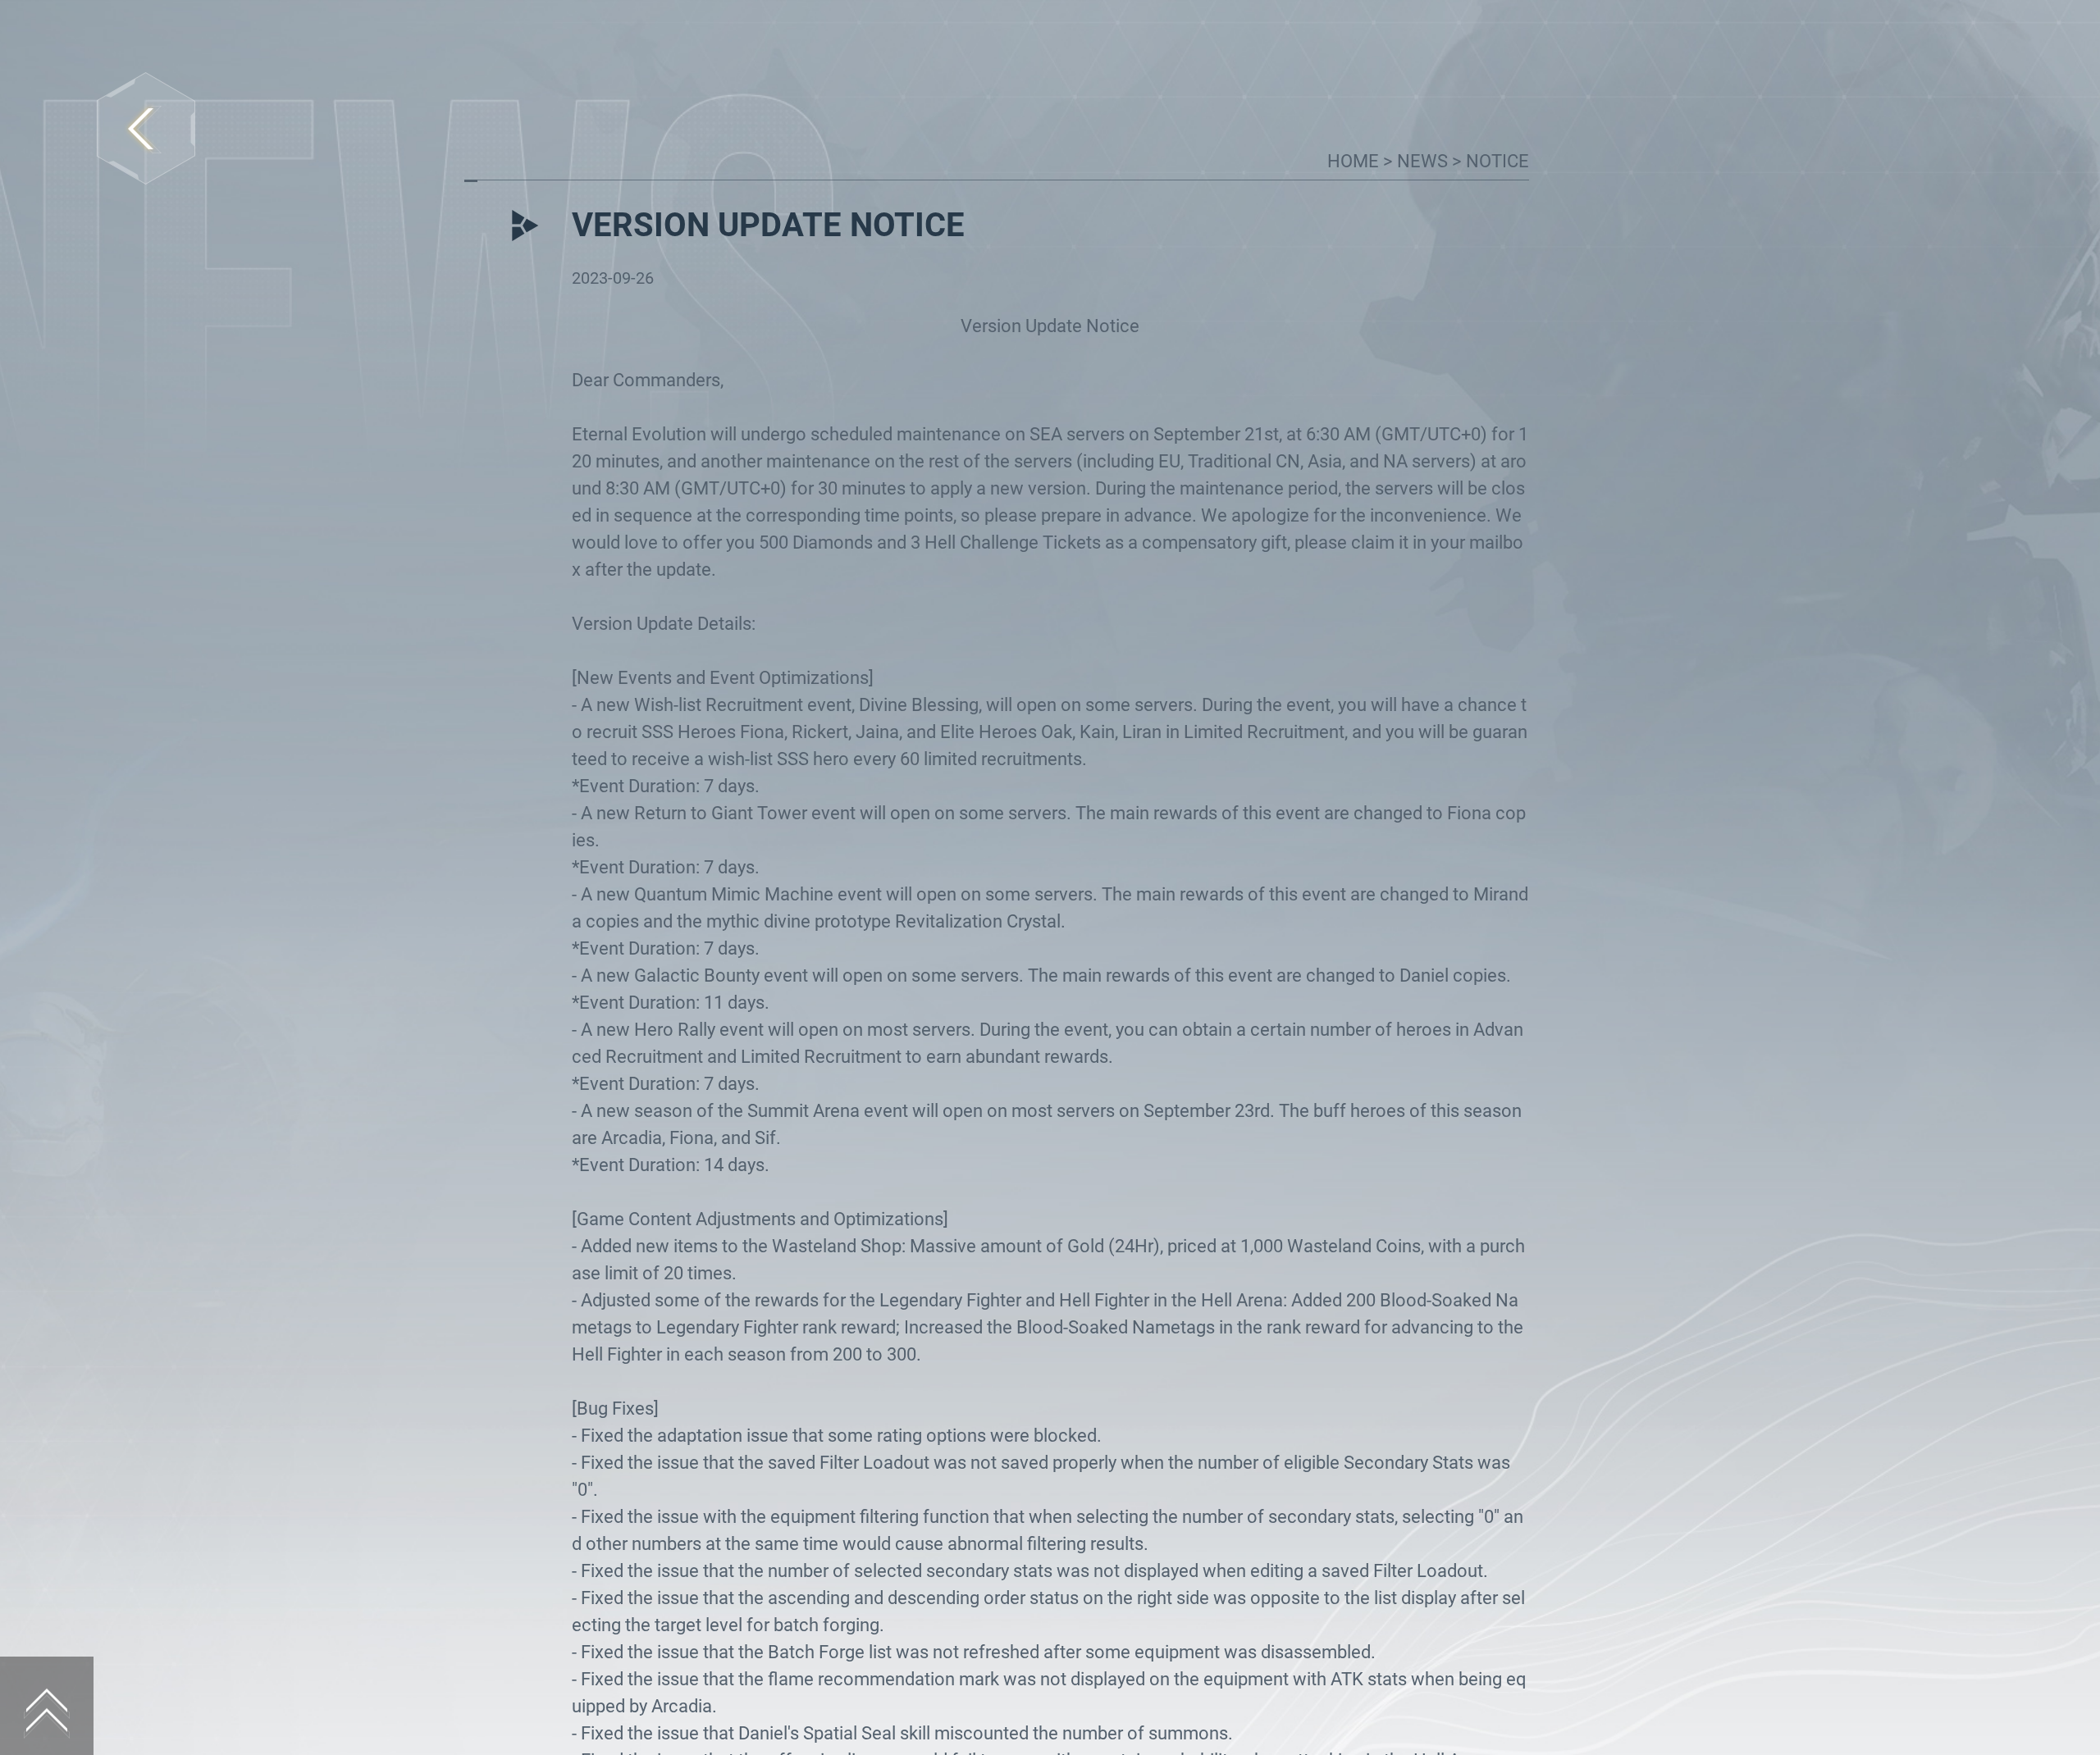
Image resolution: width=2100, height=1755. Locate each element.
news (1424, 161)
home (1355, 161)
